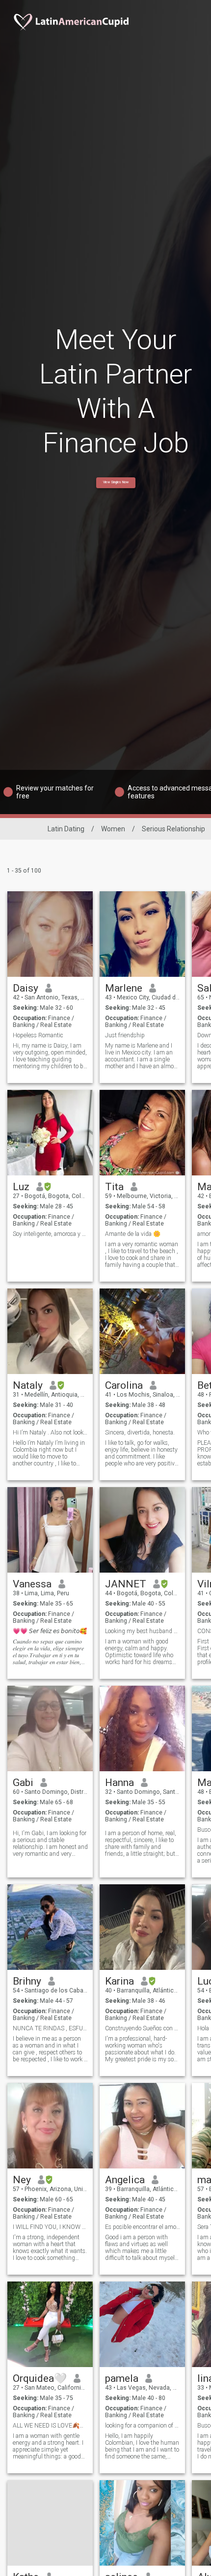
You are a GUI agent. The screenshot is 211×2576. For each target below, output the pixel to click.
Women (113, 829)
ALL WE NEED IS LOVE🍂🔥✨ (50, 2426)
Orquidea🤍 (40, 2378)
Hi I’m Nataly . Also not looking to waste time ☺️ (50, 1433)
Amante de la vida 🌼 (133, 1234)
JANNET (126, 1584)
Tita (114, 1187)
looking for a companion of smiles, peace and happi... (143, 2426)
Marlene (124, 988)
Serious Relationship (173, 829)
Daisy (26, 988)
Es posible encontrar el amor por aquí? (143, 2227)
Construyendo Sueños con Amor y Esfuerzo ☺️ (143, 2028)
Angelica (125, 2180)
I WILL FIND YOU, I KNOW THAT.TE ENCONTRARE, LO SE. (50, 2227)
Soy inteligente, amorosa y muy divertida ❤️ (50, 1234)
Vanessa (32, 1584)
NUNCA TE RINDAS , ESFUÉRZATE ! (50, 2028)
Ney (22, 2180)
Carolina (124, 1385)
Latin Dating (66, 829)
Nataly (28, 1385)
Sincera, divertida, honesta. (140, 1433)
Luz (21, 1187)
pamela (122, 2378)
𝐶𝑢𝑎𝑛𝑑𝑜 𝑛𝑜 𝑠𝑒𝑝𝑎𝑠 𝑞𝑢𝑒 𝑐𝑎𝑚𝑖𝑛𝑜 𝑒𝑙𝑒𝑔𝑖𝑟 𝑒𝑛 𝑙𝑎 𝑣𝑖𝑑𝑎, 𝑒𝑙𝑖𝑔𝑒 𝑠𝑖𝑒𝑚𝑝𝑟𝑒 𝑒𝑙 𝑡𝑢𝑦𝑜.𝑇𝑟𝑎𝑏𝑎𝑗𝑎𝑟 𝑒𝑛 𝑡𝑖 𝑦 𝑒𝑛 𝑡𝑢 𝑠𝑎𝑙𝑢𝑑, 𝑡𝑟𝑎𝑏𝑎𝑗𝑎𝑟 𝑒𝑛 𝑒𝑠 (48, 1652)
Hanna (119, 1783)
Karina (119, 1981)
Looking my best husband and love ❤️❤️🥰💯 (143, 1631)
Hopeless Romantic (38, 1035)
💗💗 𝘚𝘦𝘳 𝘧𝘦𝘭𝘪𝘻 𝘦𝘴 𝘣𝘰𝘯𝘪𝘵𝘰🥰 (50, 1631)
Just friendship (125, 1035)
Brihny (27, 1981)
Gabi (23, 1783)
